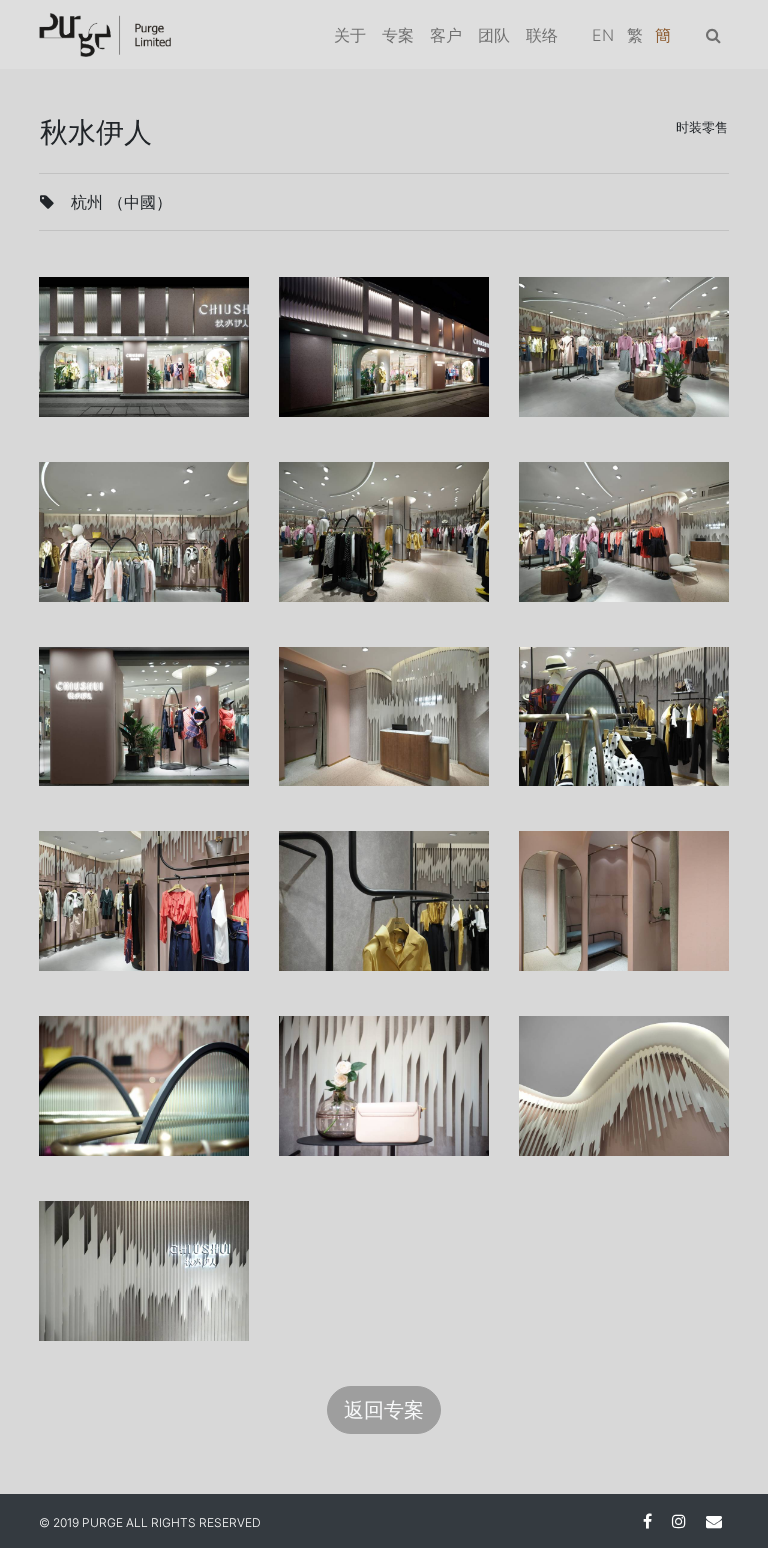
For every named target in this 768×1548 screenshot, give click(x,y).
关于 (350, 35)
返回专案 (384, 1410)
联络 (542, 35)
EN (603, 35)
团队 (494, 35)
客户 (446, 35)
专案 (398, 35)
